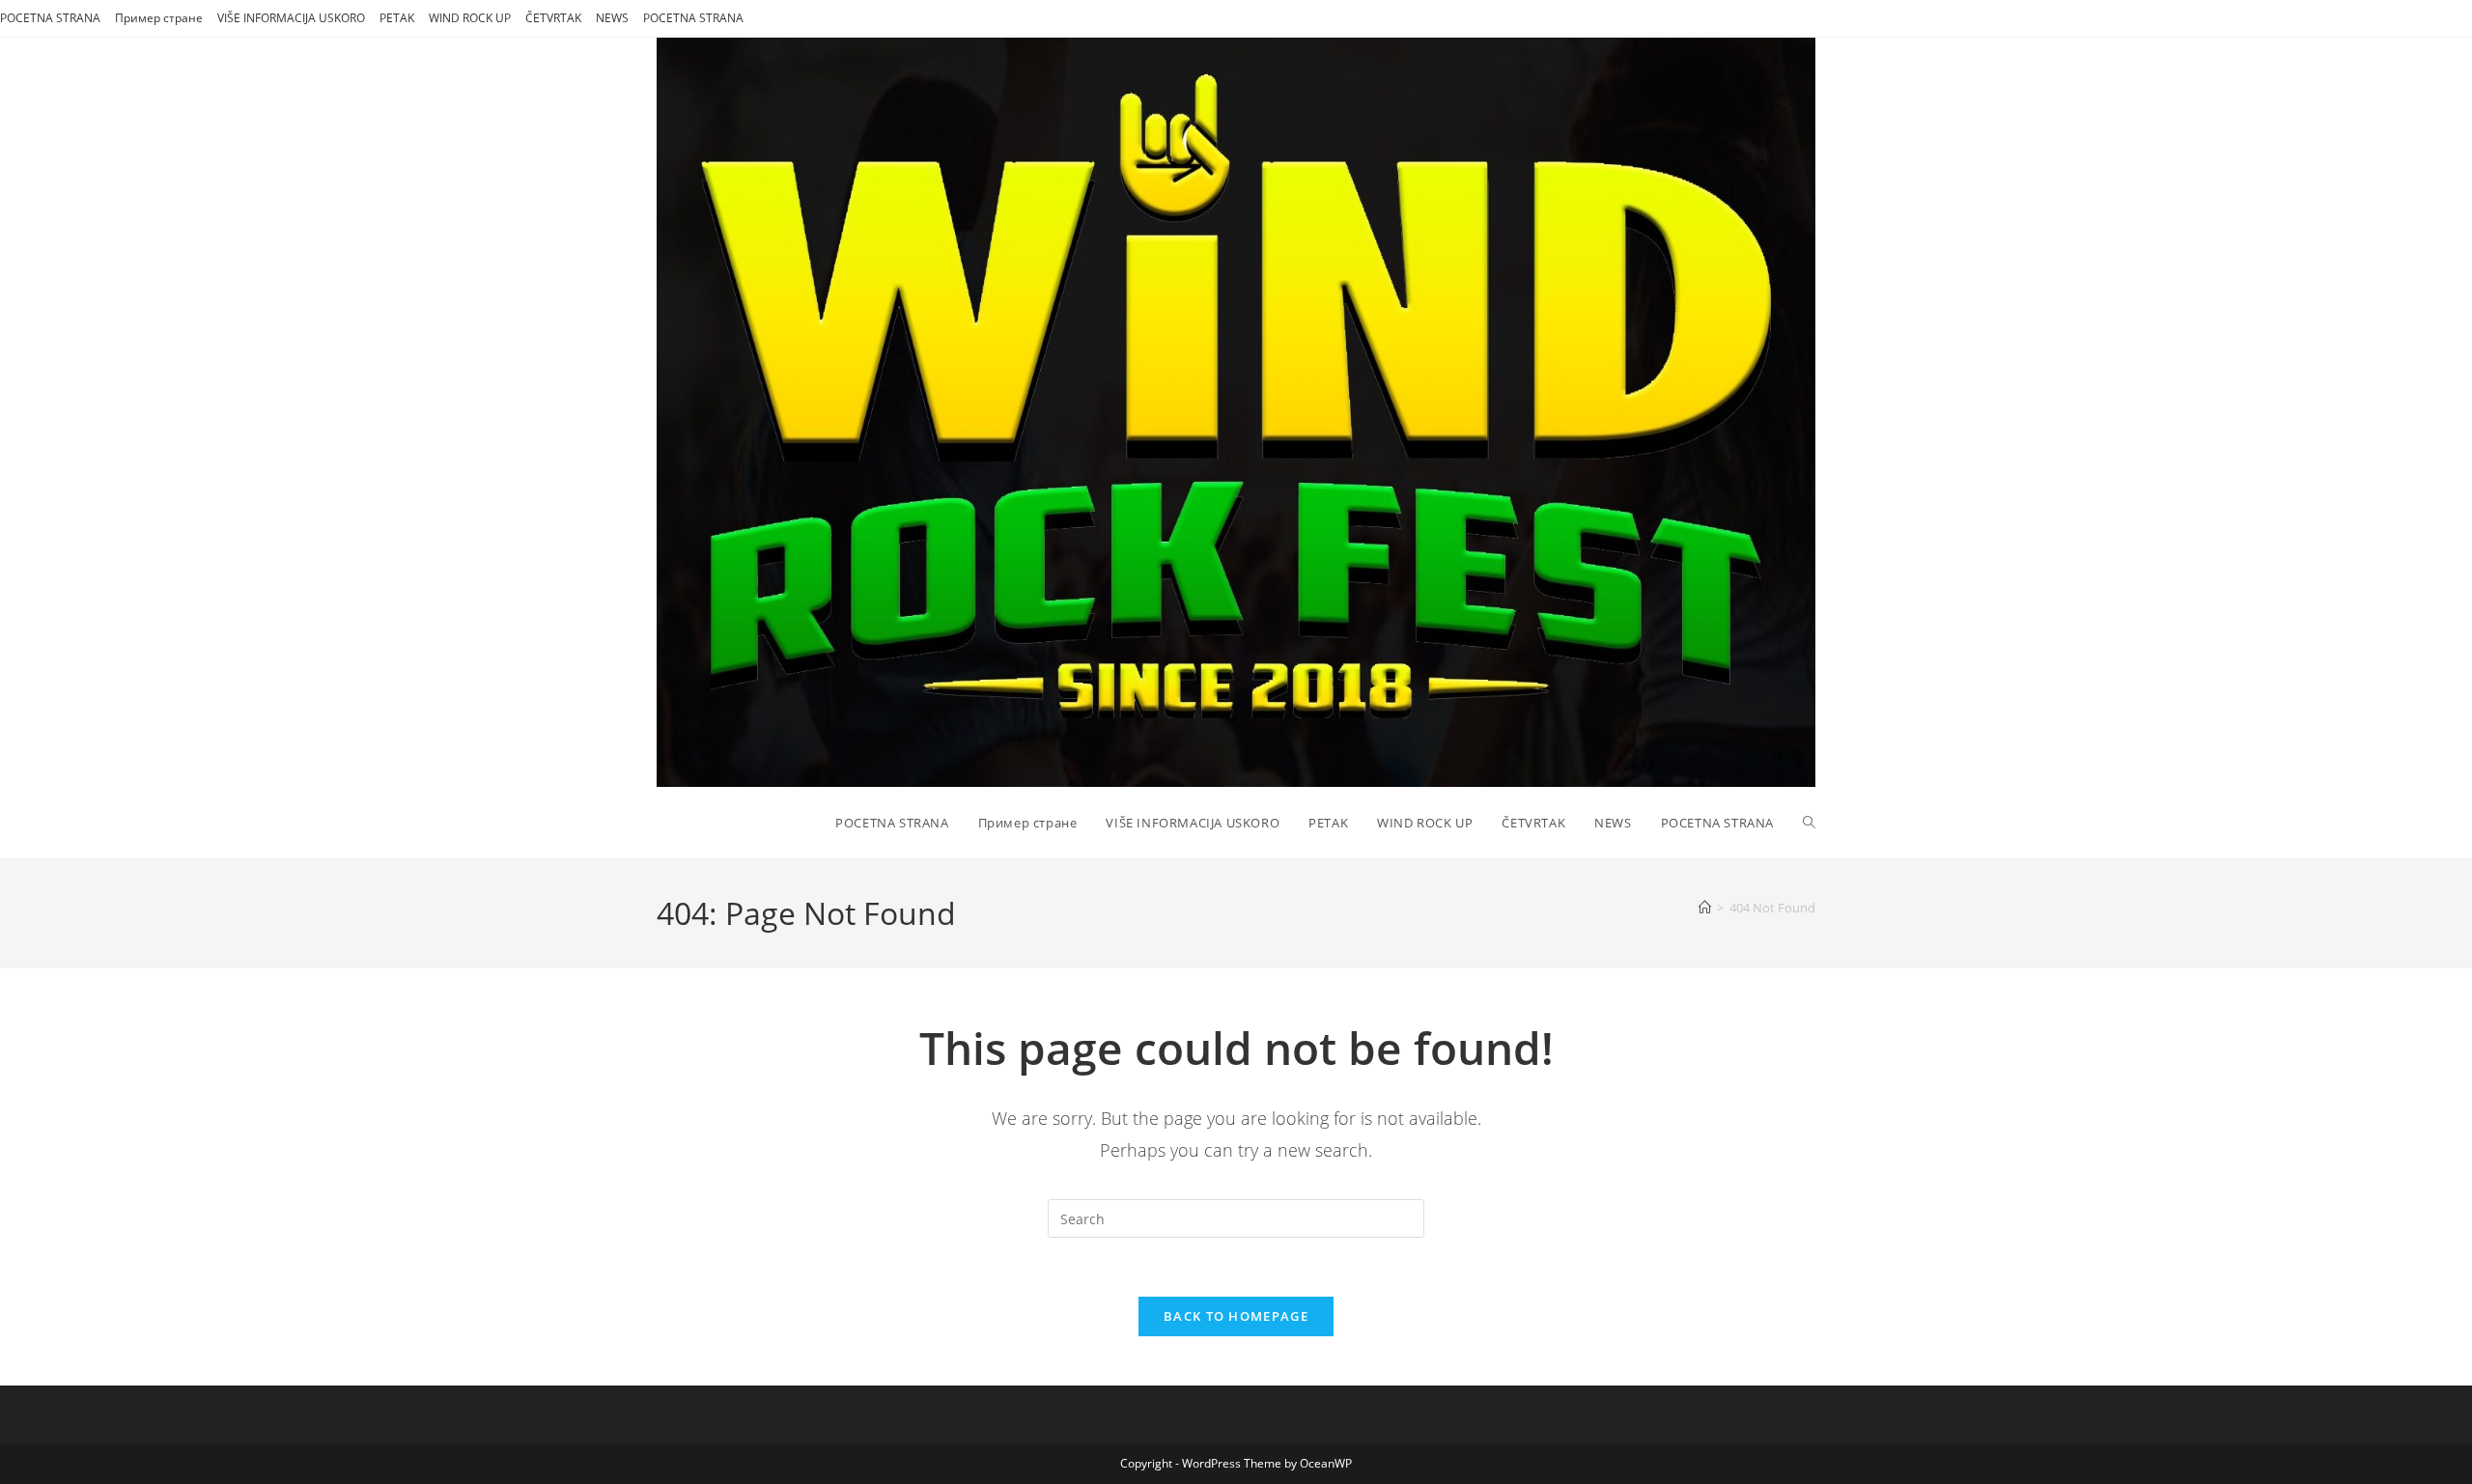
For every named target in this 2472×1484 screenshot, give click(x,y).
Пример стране (159, 18)
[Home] (1705, 908)
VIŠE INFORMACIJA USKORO (291, 18)
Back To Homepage (1236, 1316)
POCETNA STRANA (50, 18)
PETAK (397, 18)
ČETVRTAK (553, 18)
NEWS (612, 18)
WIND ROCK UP (470, 18)
